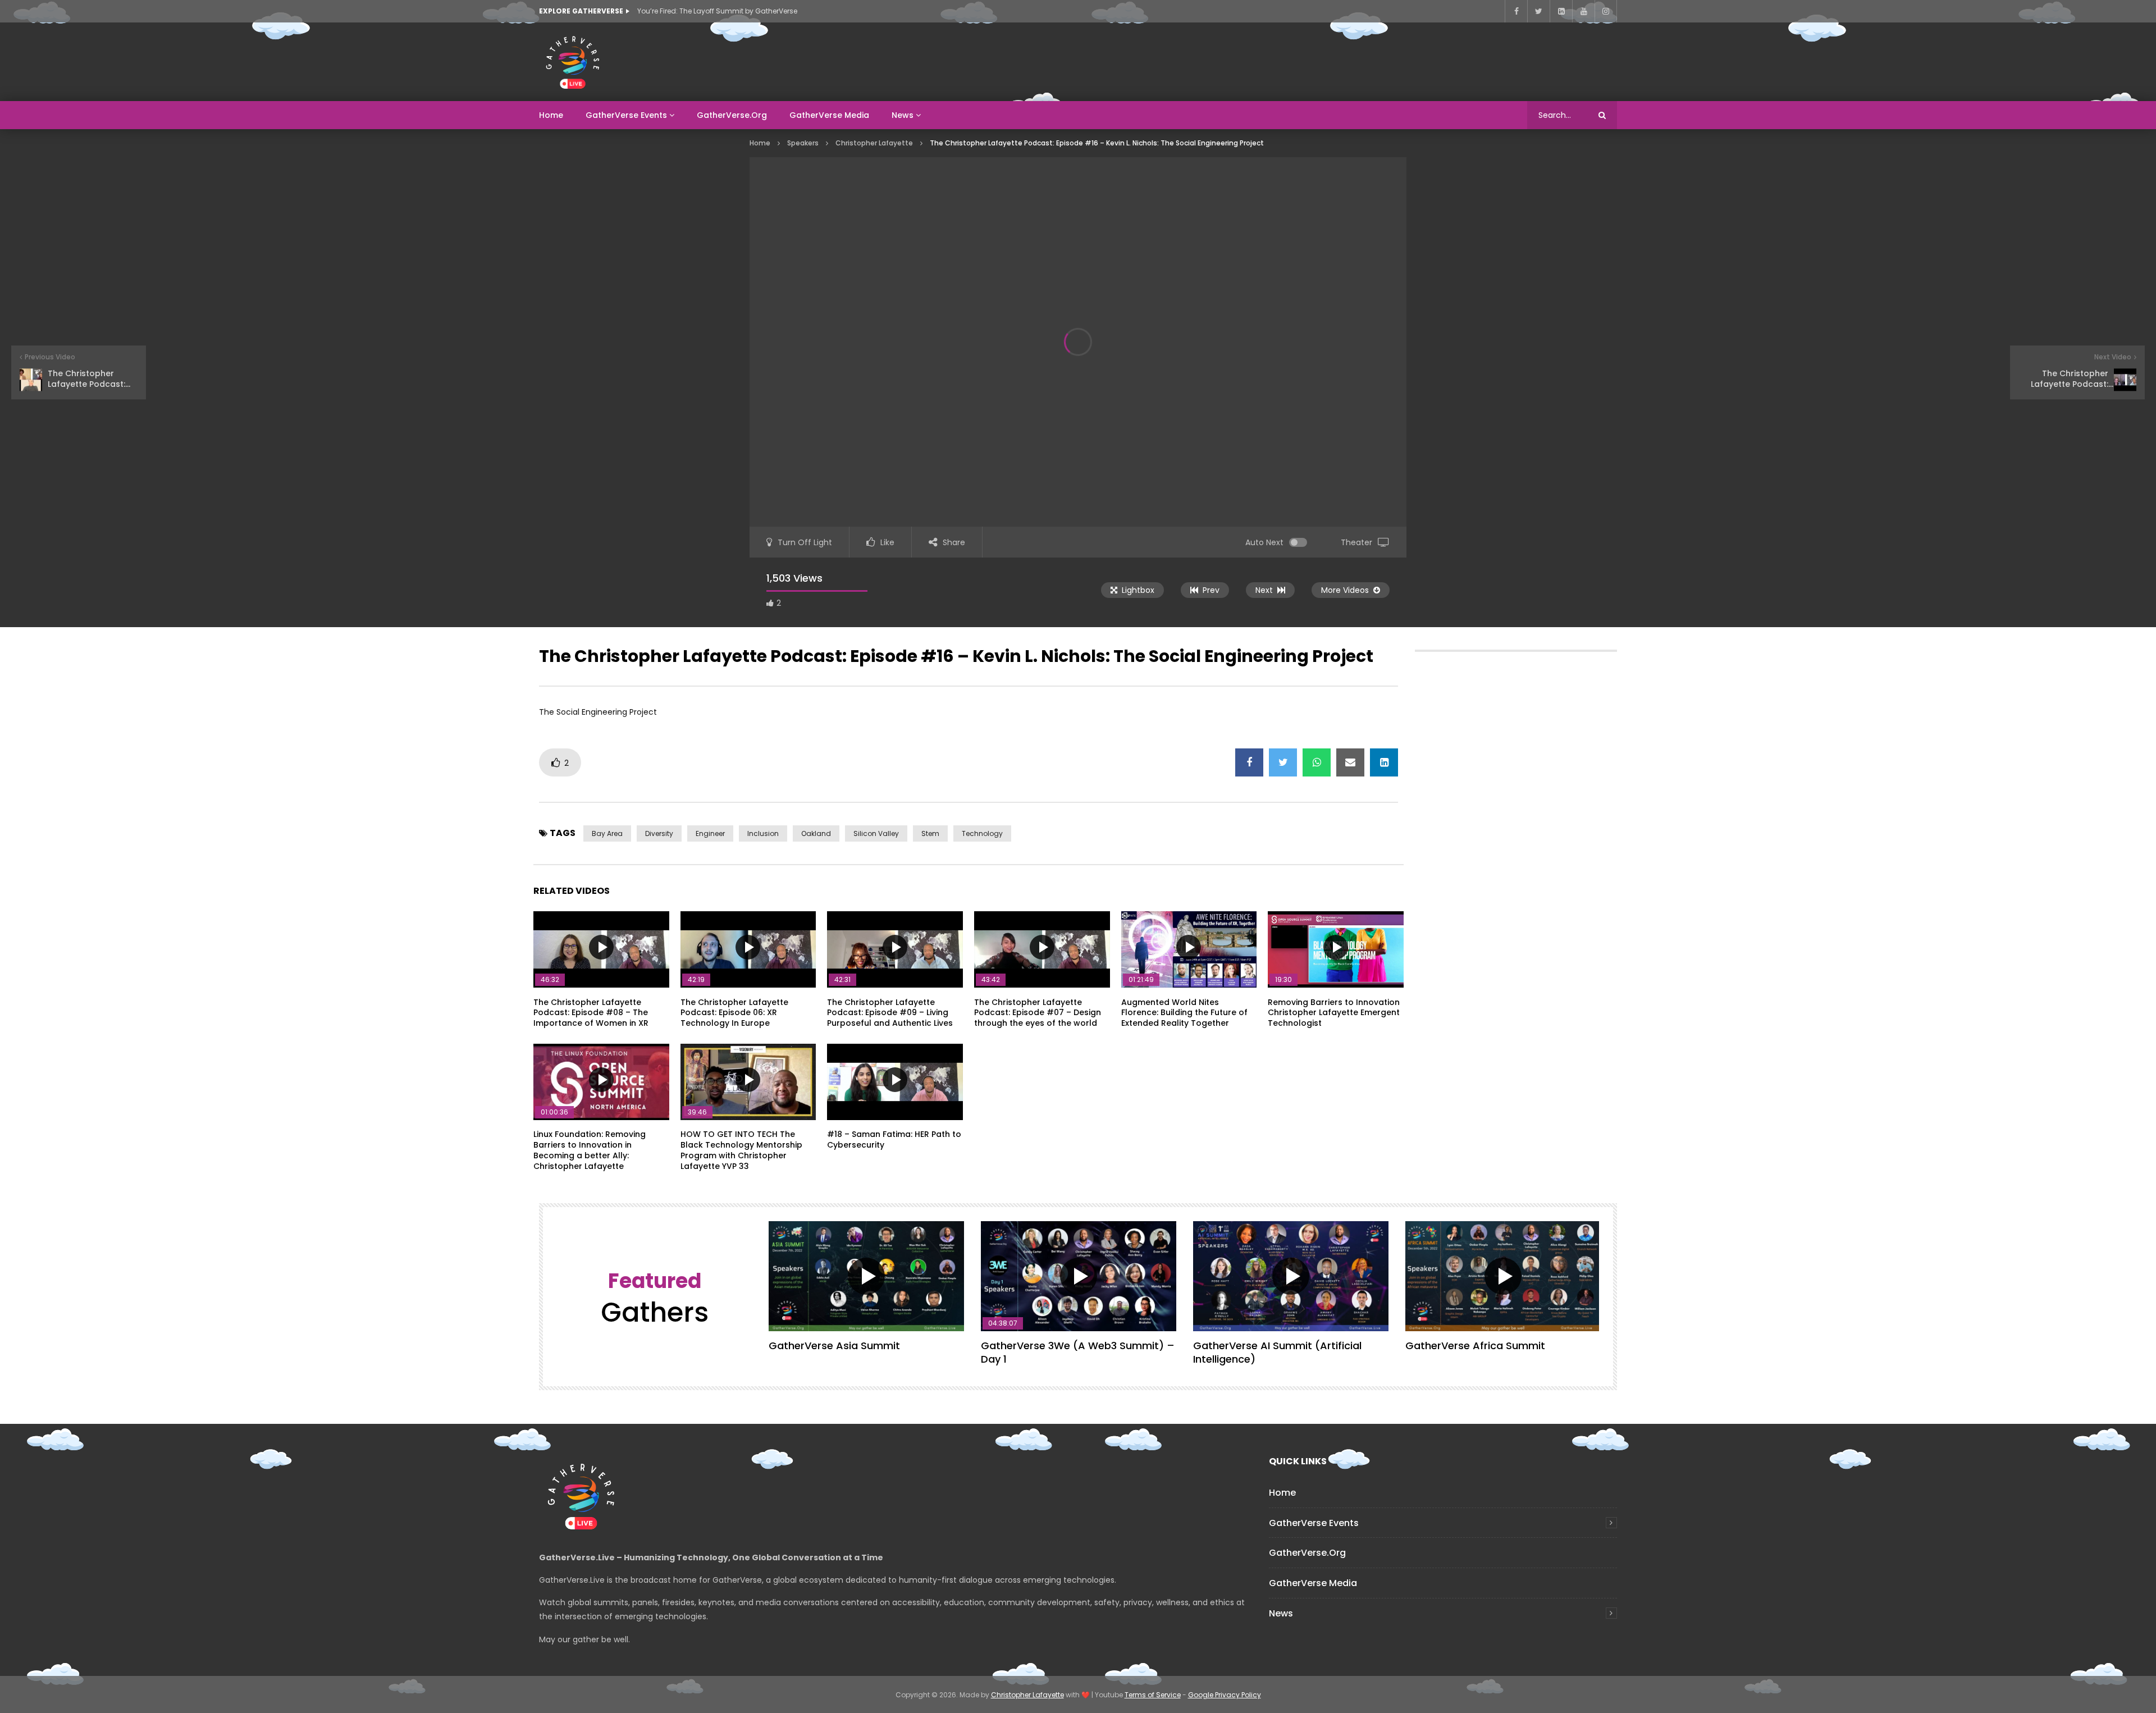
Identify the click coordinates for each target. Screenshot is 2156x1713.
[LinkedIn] (1561, 11)
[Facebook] (1516, 11)
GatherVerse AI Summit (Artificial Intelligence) (1277, 1352)
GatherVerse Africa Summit (1475, 1346)
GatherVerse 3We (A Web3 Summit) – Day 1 (1078, 1352)
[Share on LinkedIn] (1384, 762)
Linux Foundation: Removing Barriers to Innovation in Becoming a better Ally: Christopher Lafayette (590, 1150)
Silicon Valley (876, 833)
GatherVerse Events (626, 115)
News (903, 115)
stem (930, 833)
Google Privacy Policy (1225, 1695)
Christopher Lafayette (874, 143)
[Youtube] (1583, 11)
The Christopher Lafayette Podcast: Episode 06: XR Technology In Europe (734, 1013)
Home (551, 115)
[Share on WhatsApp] (1317, 762)
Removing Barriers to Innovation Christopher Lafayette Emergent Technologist (1334, 1013)
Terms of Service (1153, 1695)
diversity (659, 833)
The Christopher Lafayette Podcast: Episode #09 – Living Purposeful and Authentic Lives (890, 1013)
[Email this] (1350, 762)
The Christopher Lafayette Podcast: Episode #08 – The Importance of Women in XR (591, 1013)
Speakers (803, 143)
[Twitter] (1538, 11)
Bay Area (607, 833)
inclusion (763, 833)
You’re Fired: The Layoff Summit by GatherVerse (717, 11)
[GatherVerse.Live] (573, 62)
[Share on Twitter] (1283, 762)
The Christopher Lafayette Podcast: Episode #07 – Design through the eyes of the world (1038, 1013)
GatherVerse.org (732, 115)
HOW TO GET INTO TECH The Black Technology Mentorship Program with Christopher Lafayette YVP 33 (741, 1150)
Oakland (816, 833)
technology (982, 833)
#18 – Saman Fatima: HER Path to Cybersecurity (894, 1139)
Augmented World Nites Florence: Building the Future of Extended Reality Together (1184, 1013)
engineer (710, 833)
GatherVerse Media (829, 115)
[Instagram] (1606, 11)
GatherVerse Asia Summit (834, 1346)
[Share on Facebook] (1249, 762)
